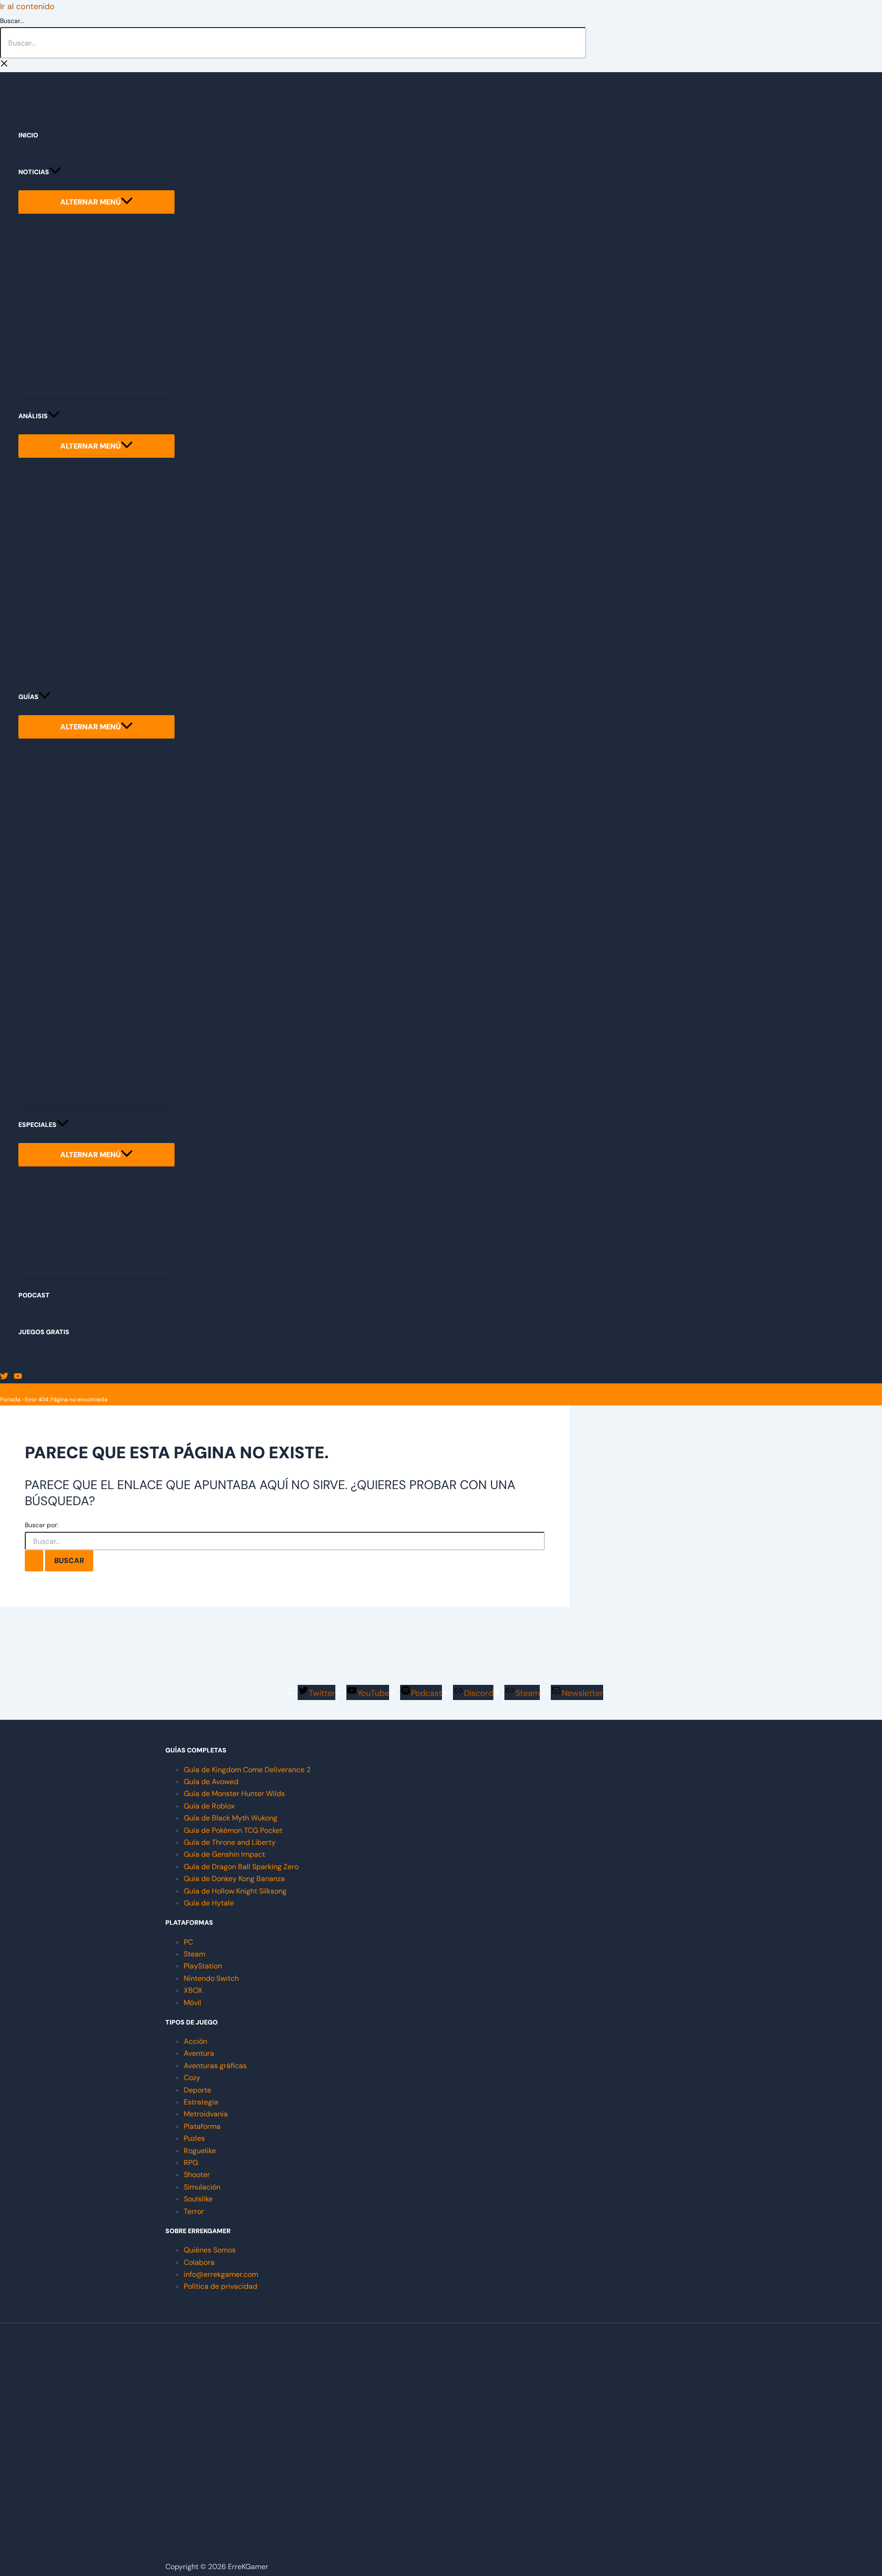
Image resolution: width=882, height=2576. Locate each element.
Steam (195, 1954)
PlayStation (203, 1966)
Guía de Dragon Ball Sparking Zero (241, 1867)
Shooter (197, 2175)
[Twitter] (4, 1377)
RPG (191, 2163)
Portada (10, 1399)
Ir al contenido (27, 6)
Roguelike (200, 2151)
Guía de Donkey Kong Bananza (234, 1879)
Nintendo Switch (211, 1978)
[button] (55, 172)
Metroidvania (206, 2114)
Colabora (199, 2262)
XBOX (193, 1990)
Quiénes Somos (210, 2250)
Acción (195, 2041)
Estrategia (201, 2102)
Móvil (192, 2003)
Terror (194, 2211)
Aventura (199, 2053)
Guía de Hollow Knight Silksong (235, 1891)
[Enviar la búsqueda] (34, 1561)
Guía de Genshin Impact (224, 1854)
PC (188, 1942)
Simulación (202, 2187)
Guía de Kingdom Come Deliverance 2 (247, 1770)
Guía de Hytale (209, 1903)
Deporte (198, 2090)
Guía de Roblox (209, 1806)
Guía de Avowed (211, 1782)
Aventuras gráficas (215, 2066)
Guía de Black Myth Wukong (231, 1818)
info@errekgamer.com (221, 2274)
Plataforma (202, 2126)
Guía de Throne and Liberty (230, 1842)
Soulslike (198, 2199)
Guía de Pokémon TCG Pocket (233, 1830)
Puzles (194, 2138)
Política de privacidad (220, 2286)
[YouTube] (18, 1377)
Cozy (192, 2078)
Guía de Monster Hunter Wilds (234, 1794)
